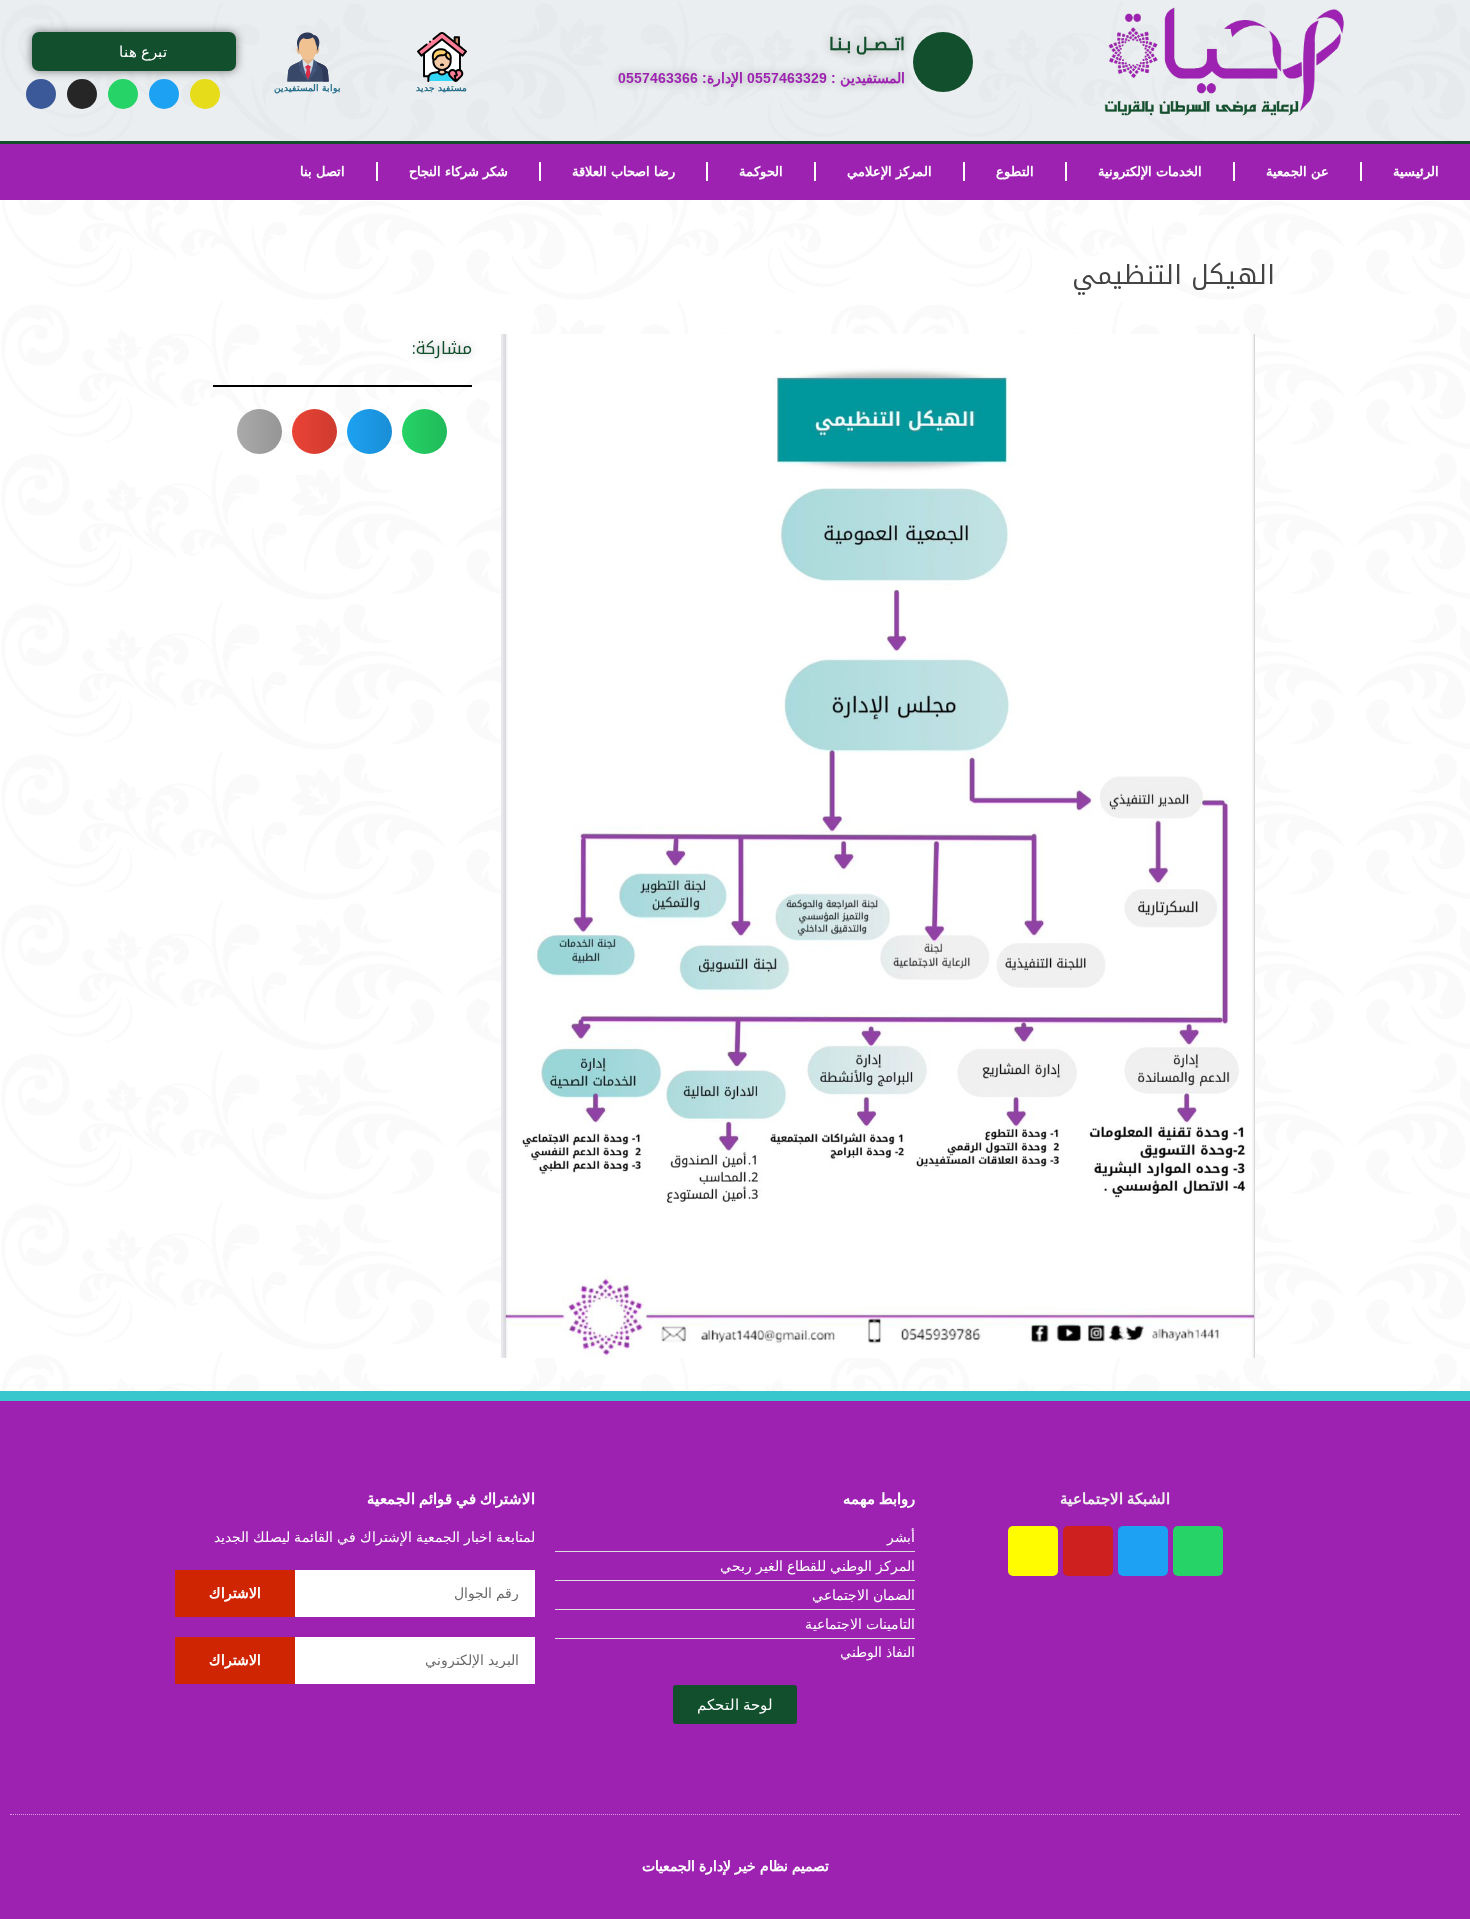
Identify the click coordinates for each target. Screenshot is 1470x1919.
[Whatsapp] (123, 94)
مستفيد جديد (441, 88)
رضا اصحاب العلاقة (623, 171)
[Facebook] (41, 94)
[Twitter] (164, 94)
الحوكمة (761, 171)
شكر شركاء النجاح (458, 171)
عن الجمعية (1297, 171)
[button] (424, 431)
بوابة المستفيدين (307, 88)
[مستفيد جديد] (442, 57)
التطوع (1015, 171)
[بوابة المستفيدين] (308, 57)
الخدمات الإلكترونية (1150, 171)
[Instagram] (82, 94)
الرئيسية (1416, 171)
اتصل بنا (322, 171)
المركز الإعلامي (889, 171)
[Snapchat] (205, 94)
